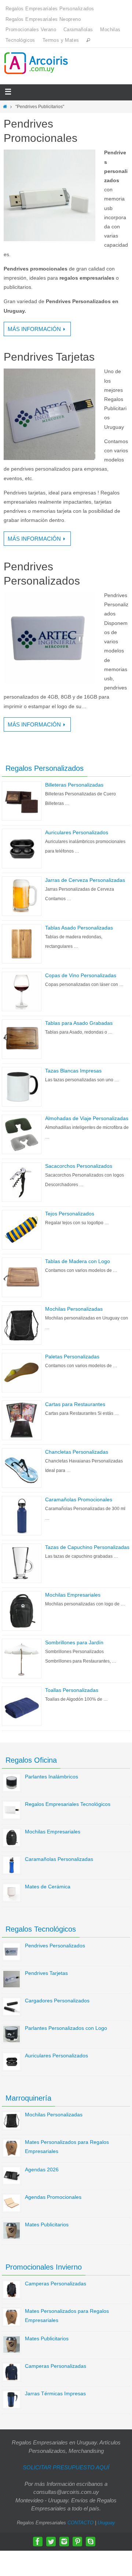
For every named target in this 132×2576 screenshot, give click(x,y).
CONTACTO (80, 2523)
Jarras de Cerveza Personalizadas (85, 880)
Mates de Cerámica (48, 1887)
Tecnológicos (20, 40)
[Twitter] (51, 2542)
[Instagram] (64, 2542)
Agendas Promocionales (53, 2197)
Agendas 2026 (42, 2170)
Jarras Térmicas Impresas (55, 2393)
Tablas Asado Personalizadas (79, 928)
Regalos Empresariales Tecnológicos (68, 1804)
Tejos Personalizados (70, 1214)
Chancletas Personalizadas (77, 1452)
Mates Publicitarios (47, 2224)
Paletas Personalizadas (72, 1357)
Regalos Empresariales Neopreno (43, 19)
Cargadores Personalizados (57, 2001)
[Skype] (91, 2542)
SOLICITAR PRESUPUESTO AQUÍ (66, 2467)
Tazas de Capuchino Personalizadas (87, 1547)
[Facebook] (38, 2542)
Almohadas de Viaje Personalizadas (87, 1118)
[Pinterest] (77, 2542)
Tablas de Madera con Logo (78, 1261)
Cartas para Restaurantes (75, 1404)
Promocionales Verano (31, 30)
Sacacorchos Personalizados (79, 1166)
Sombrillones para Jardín (74, 1642)
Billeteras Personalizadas (74, 785)
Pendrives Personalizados (55, 1946)
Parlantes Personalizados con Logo (66, 2028)
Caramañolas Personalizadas (59, 1859)
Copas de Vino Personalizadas (81, 975)
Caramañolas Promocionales (79, 1499)
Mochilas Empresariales (73, 1595)
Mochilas (110, 30)
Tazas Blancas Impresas (73, 1071)
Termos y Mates (61, 40)
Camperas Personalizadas (56, 2284)
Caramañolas (78, 30)
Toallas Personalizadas (72, 1690)
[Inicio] (5, 107)
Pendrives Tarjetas (49, 357)
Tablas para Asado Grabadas (79, 1023)
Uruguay (106, 2523)
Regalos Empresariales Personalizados (50, 9)
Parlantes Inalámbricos (52, 1777)
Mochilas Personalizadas (74, 1309)
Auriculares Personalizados (77, 832)
